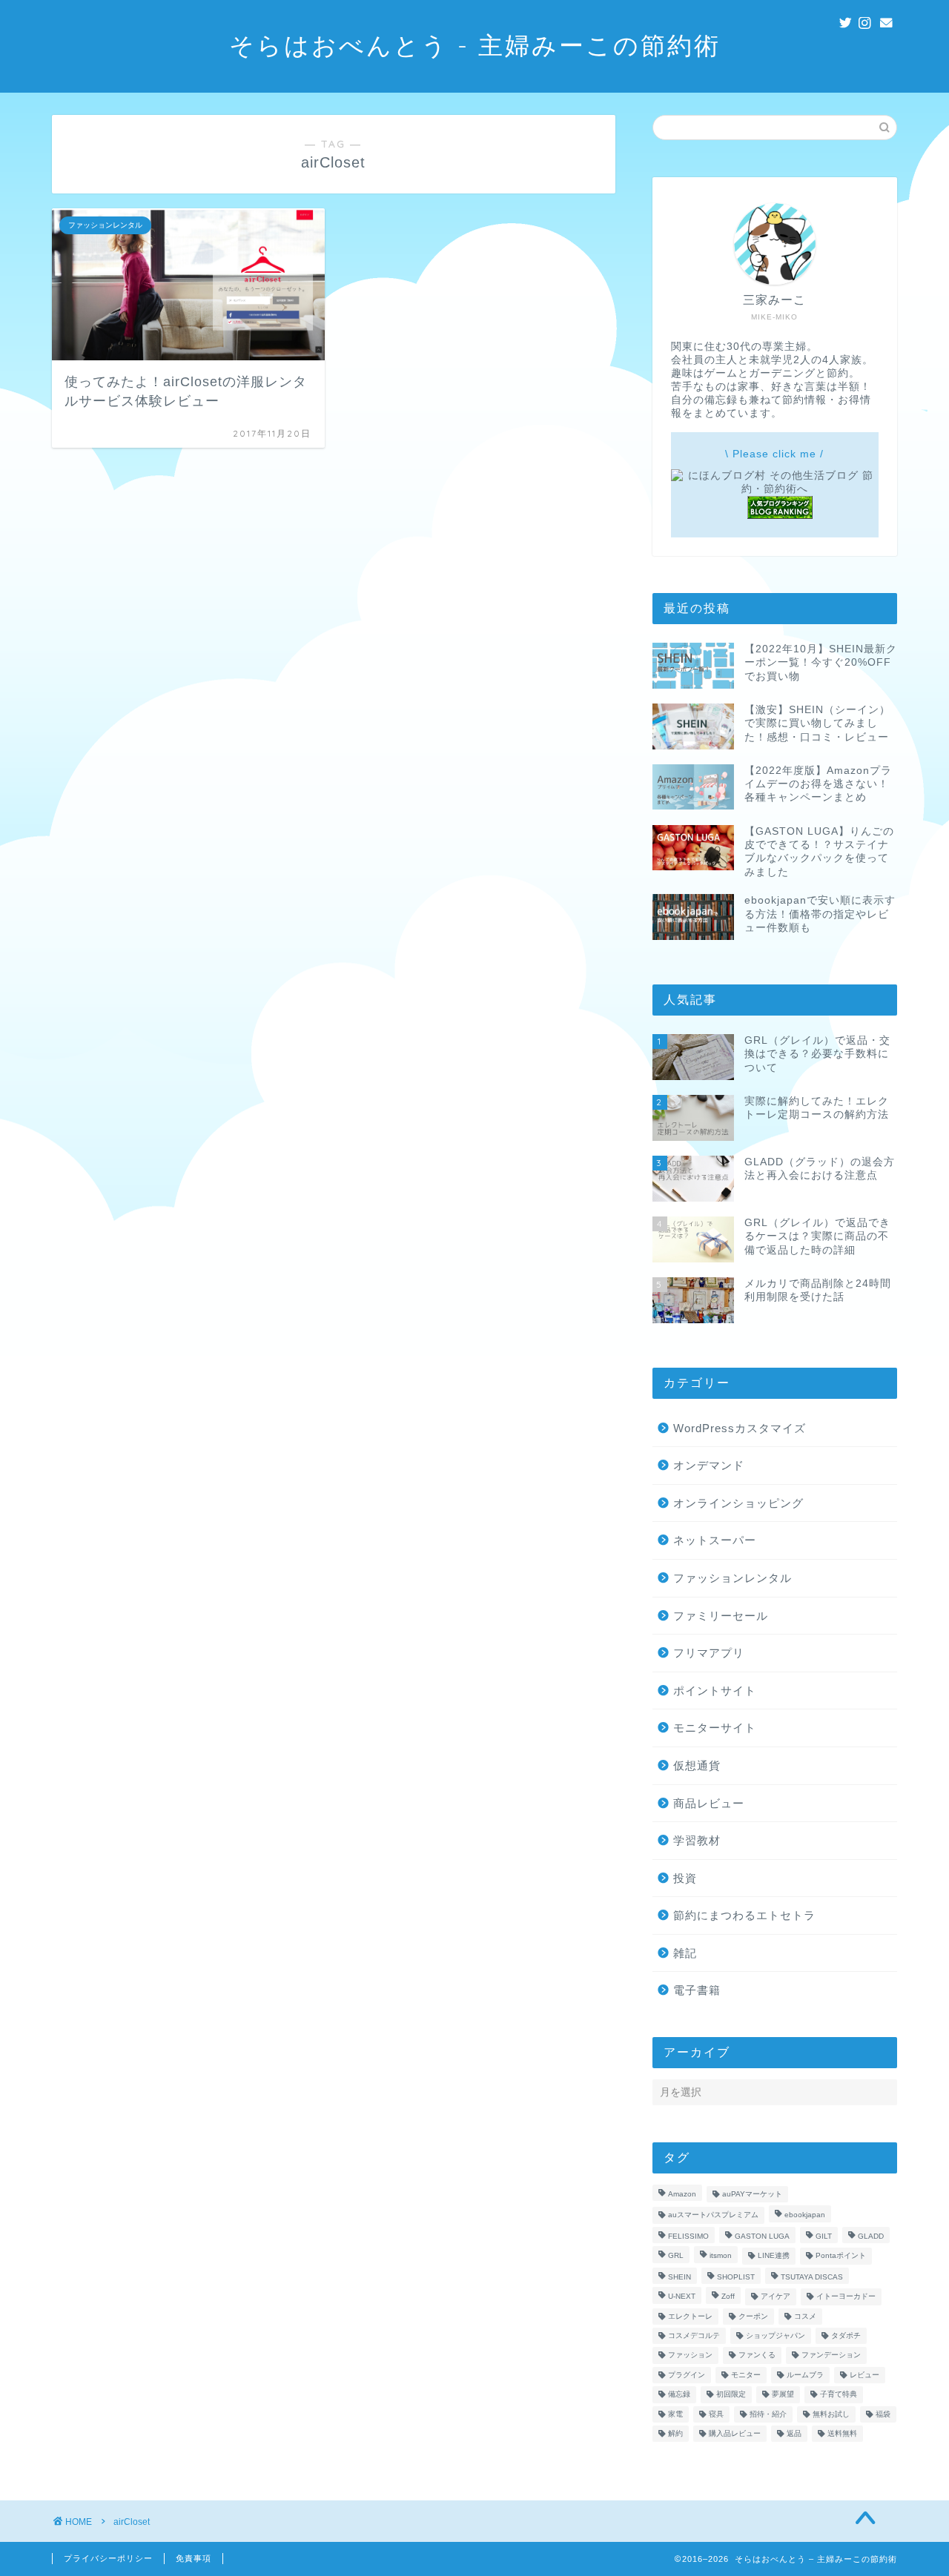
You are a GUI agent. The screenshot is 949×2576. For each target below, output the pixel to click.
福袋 (883, 2414)
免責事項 (194, 2558)
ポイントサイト (715, 1691)
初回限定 (731, 2395)
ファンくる (757, 2355)
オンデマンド (709, 1465)
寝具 (716, 2414)
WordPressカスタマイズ (740, 1428)
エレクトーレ (690, 2316)
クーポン (753, 2316)
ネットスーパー (715, 1540)
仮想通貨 (697, 1765)
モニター (746, 2375)
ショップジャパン (776, 2335)
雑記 (685, 1953)
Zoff (728, 2297)
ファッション (690, 2355)
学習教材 (697, 1840)
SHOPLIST (736, 2277)
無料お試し (831, 2414)
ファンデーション (831, 2355)
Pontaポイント (841, 2256)
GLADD (871, 2236)
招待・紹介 (768, 2414)
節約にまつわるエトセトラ (744, 1915)
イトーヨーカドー (846, 2297)
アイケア (776, 2297)
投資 (685, 1878)
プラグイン (687, 2375)
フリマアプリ (709, 1653)
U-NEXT (682, 2297)
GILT (824, 2236)
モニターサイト (715, 1728)
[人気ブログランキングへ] (780, 516)
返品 (794, 2433)
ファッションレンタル (733, 1578)
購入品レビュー (735, 2433)
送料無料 (842, 2433)
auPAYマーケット (752, 2194)
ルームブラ (805, 2375)
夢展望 (783, 2395)
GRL (676, 2256)
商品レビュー (709, 1803)
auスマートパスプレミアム (713, 2215)
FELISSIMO (688, 2236)
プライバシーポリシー (108, 2558)
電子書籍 (697, 1990)
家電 (675, 2414)
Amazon (682, 2194)
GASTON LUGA (762, 2236)
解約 (675, 2433)
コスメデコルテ (694, 2335)
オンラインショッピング (738, 1503)
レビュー (864, 2375)
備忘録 (679, 2395)
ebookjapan (805, 2215)
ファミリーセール (721, 1616)
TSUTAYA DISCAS (812, 2277)
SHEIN (679, 2277)
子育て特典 (839, 2395)
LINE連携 (774, 2256)
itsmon (721, 2256)
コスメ (805, 2316)
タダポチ (846, 2335)
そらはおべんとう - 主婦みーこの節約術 (475, 45)
